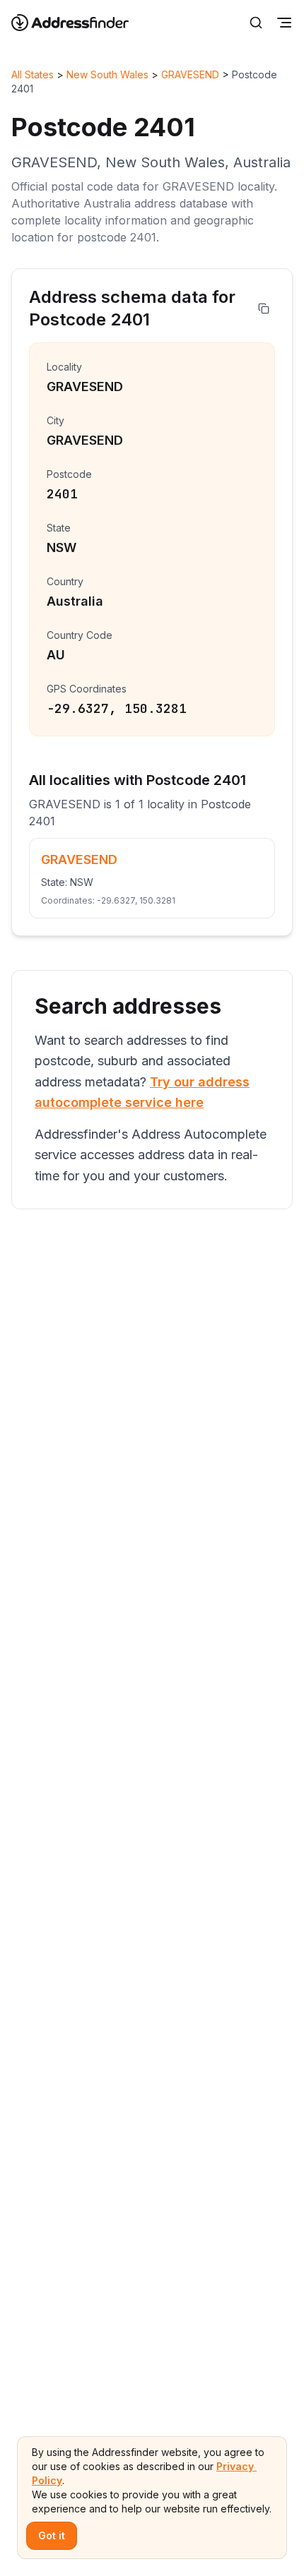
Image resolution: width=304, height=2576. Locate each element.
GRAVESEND (190, 74)
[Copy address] (264, 308)
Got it (52, 2535)
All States (33, 74)
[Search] (256, 23)
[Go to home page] (79, 23)
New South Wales (107, 74)
